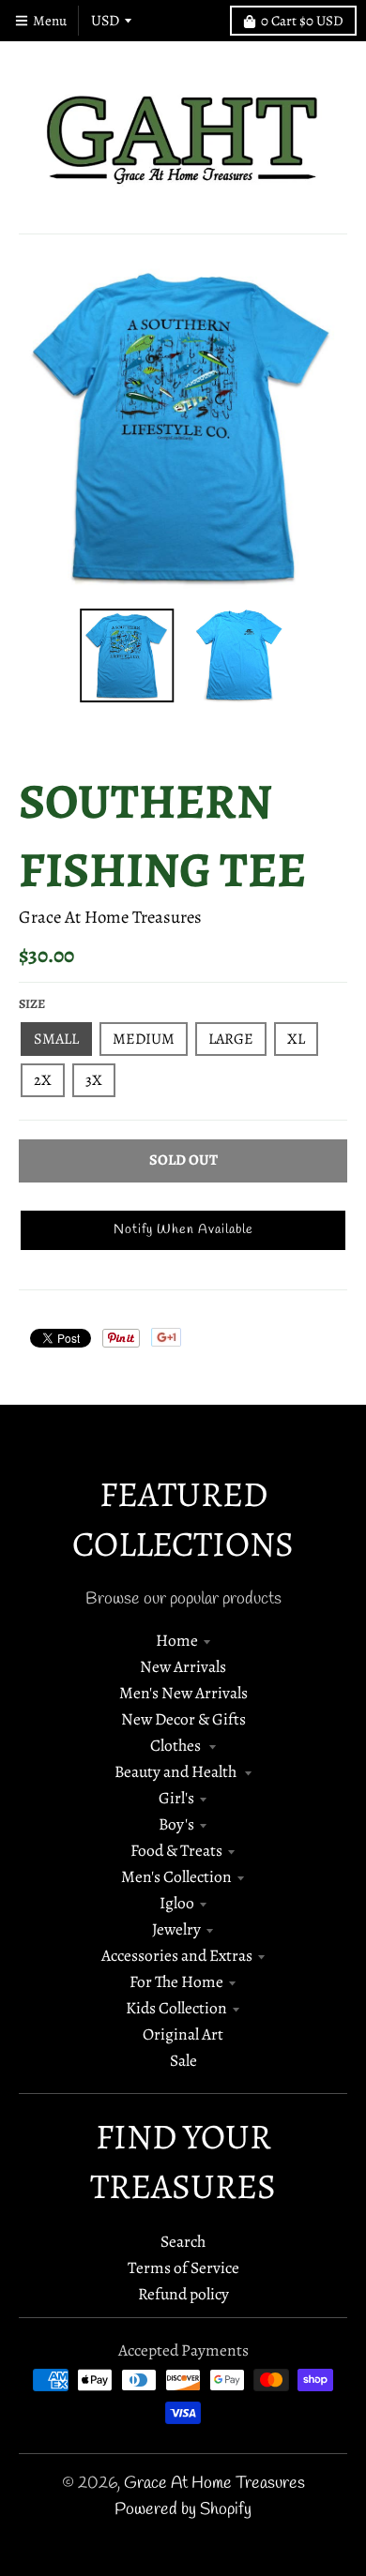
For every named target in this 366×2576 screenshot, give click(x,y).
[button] (183, 1230)
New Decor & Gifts (183, 1719)
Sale (183, 2060)
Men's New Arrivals (183, 1693)
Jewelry (176, 1929)
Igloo (177, 1903)
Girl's (176, 1798)
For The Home (176, 1981)
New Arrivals (183, 1666)
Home (177, 1640)
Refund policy (183, 2294)
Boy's (176, 1824)
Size (32, 1004)
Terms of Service (183, 2267)
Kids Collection (176, 2008)
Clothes (177, 1745)
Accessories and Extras (177, 1955)
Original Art (183, 2034)
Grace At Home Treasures (110, 917)
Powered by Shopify (183, 2510)
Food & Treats (176, 1850)
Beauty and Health (177, 1771)
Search (183, 2241)
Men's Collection (176, 1876)
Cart (302, 21)
